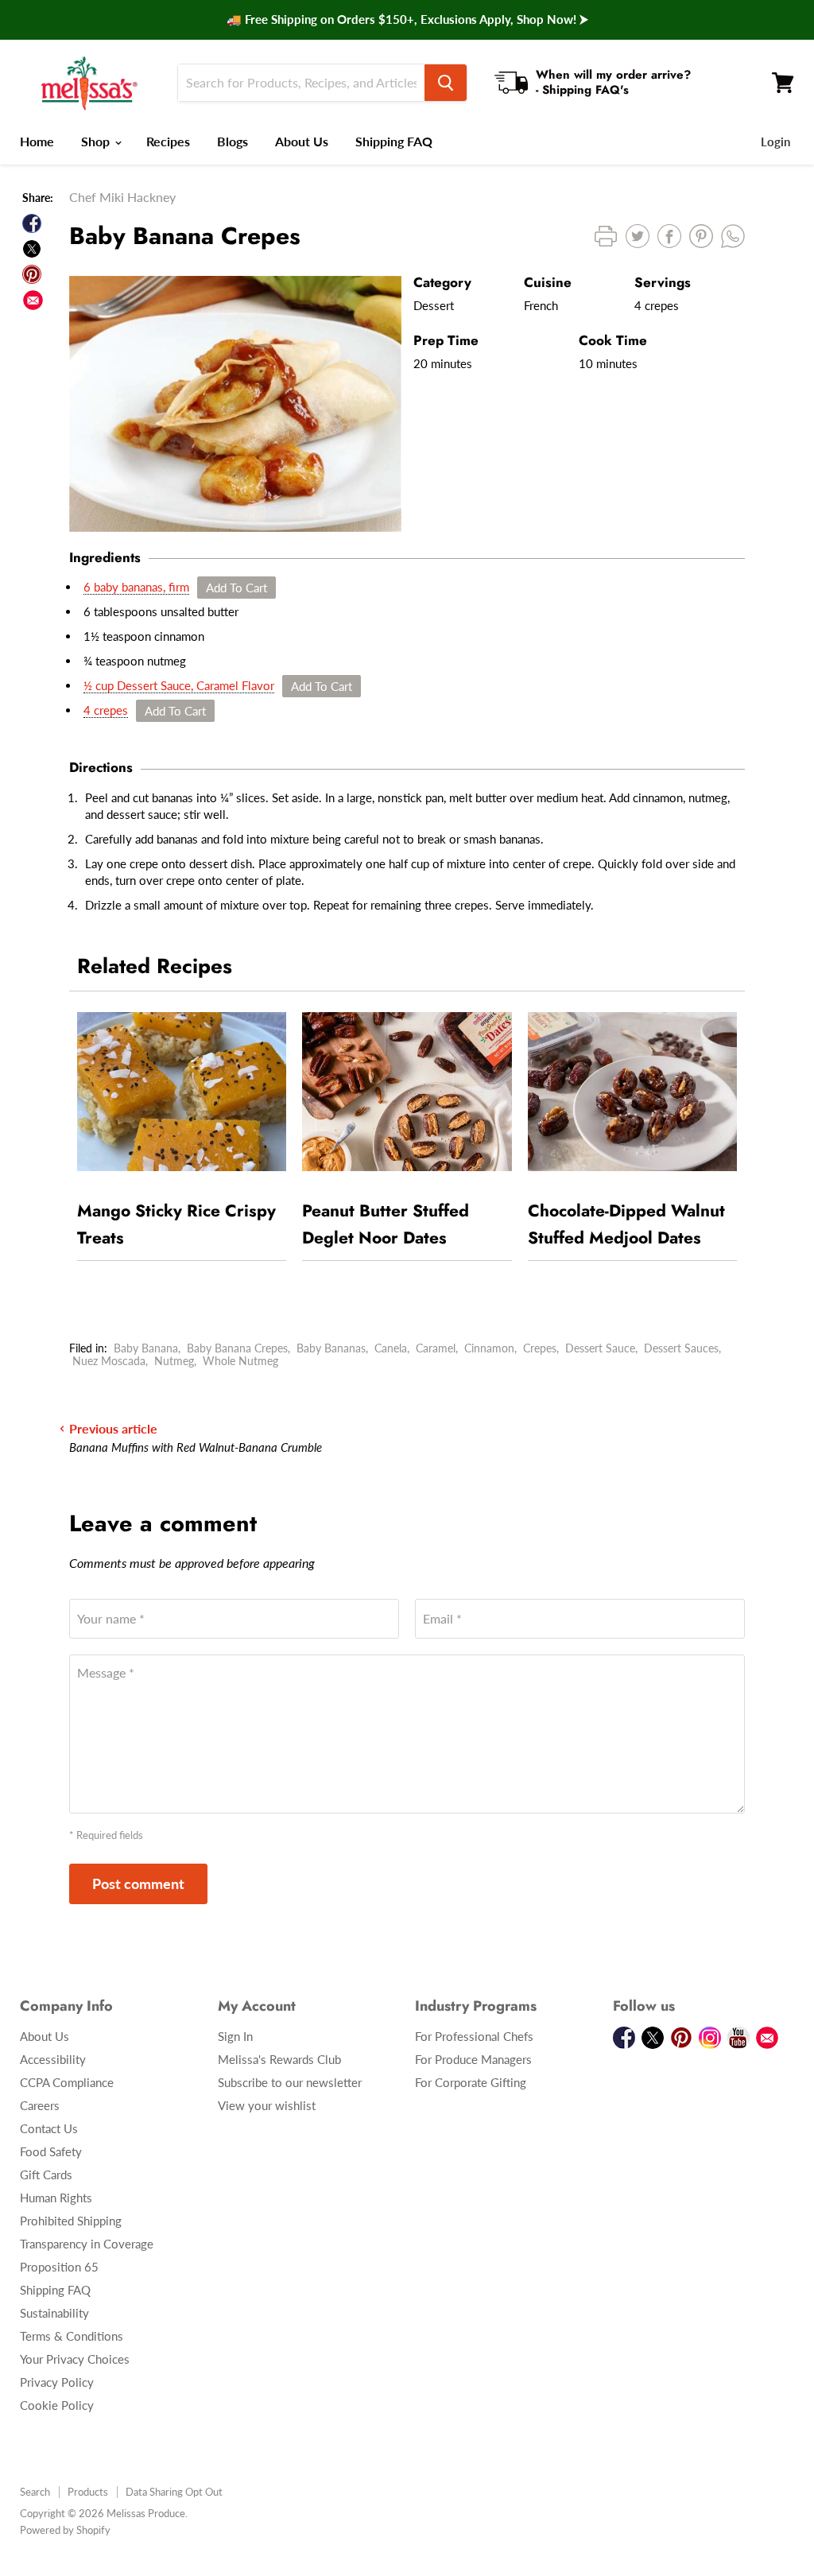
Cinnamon (489, 1348)
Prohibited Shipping (71, 2221)
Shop (97, 141)
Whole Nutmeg (240, 1361)
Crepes (540, 1348)
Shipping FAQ (394, 141)
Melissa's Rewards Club (279, 2059)
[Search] (446, 83)
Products (88, 2492)
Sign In (235, 2036)
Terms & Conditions (72, 2336)
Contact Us (49, 2128)
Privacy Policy (57, 2382)
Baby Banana (146, 1348)
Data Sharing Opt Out (174, 2492)
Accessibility (53, 2059)
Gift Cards (46, 2174)
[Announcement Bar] (407, 20)
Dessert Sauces (681, 1348)
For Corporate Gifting (471, 2082)
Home (37, 141)
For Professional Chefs (474, 2036)
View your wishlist (267, 2105)
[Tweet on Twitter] (32, 249)
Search (35, 2492)
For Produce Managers (473, 2059)
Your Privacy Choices (75, 2359)
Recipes (168, 141)
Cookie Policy (57, 2405)
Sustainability (54, 2313)
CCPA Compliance (67, 2082)
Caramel (436, 1348)
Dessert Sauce (600, 1348)
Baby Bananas (331, 1348)
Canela (391, 1348)
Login (775, 142)
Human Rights (56, 2198)
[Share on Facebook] (32, 223)
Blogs (233, 141)
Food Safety (51, 2151)
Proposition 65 (59, 2267)
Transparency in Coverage (87, 2244)
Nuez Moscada (109, 1361)
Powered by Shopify (65, 2530)
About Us (302, 141)
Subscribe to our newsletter (290, 2082)
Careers (40, 2105)
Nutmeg (174, 1361)
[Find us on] (33, 300)
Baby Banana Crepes (237, 1348)
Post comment (138, 1884)
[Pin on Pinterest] (32, 274)
